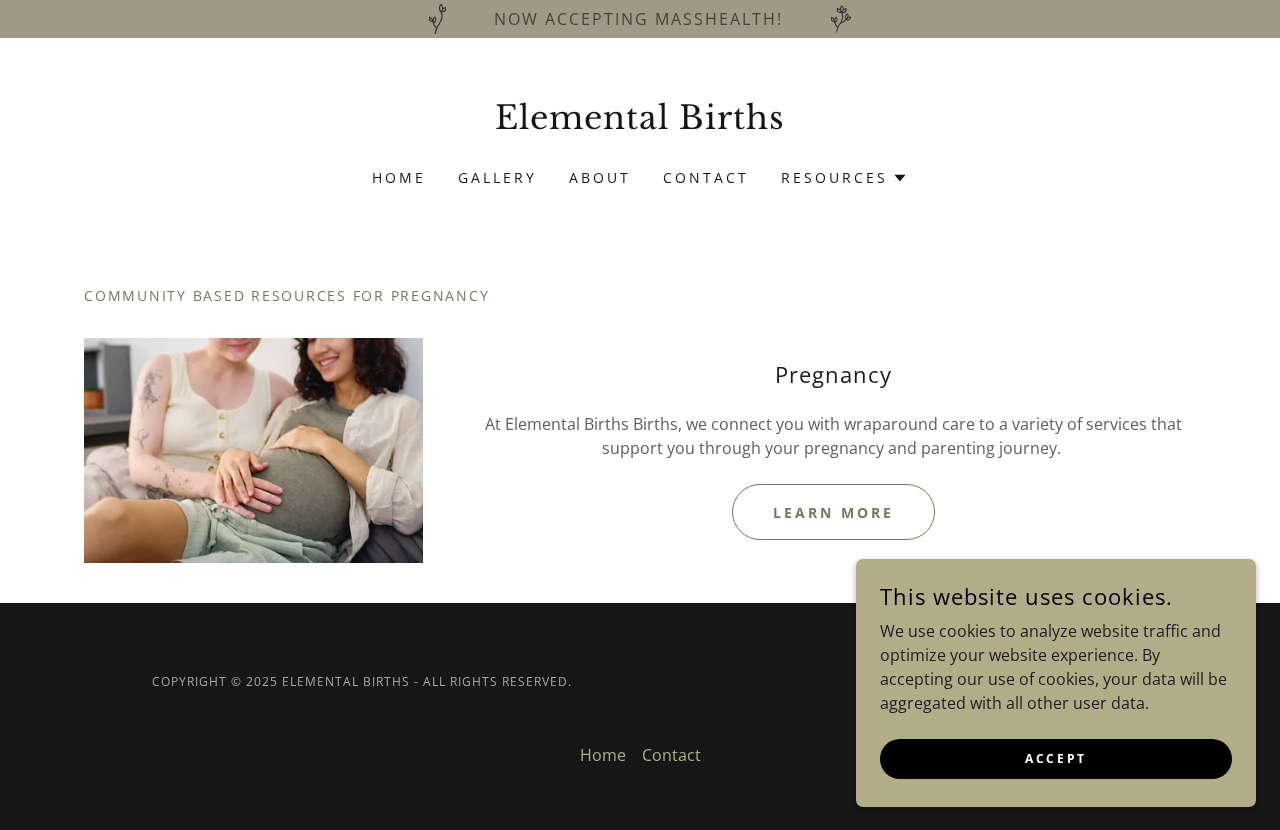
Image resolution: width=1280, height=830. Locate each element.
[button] (844, 178)
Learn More (833, 512)
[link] (640, 123)
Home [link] (399, 177)
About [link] (600, 177)
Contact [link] (706, 177)
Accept (1055, 758)
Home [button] (603, 755)
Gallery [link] (497, 177)
